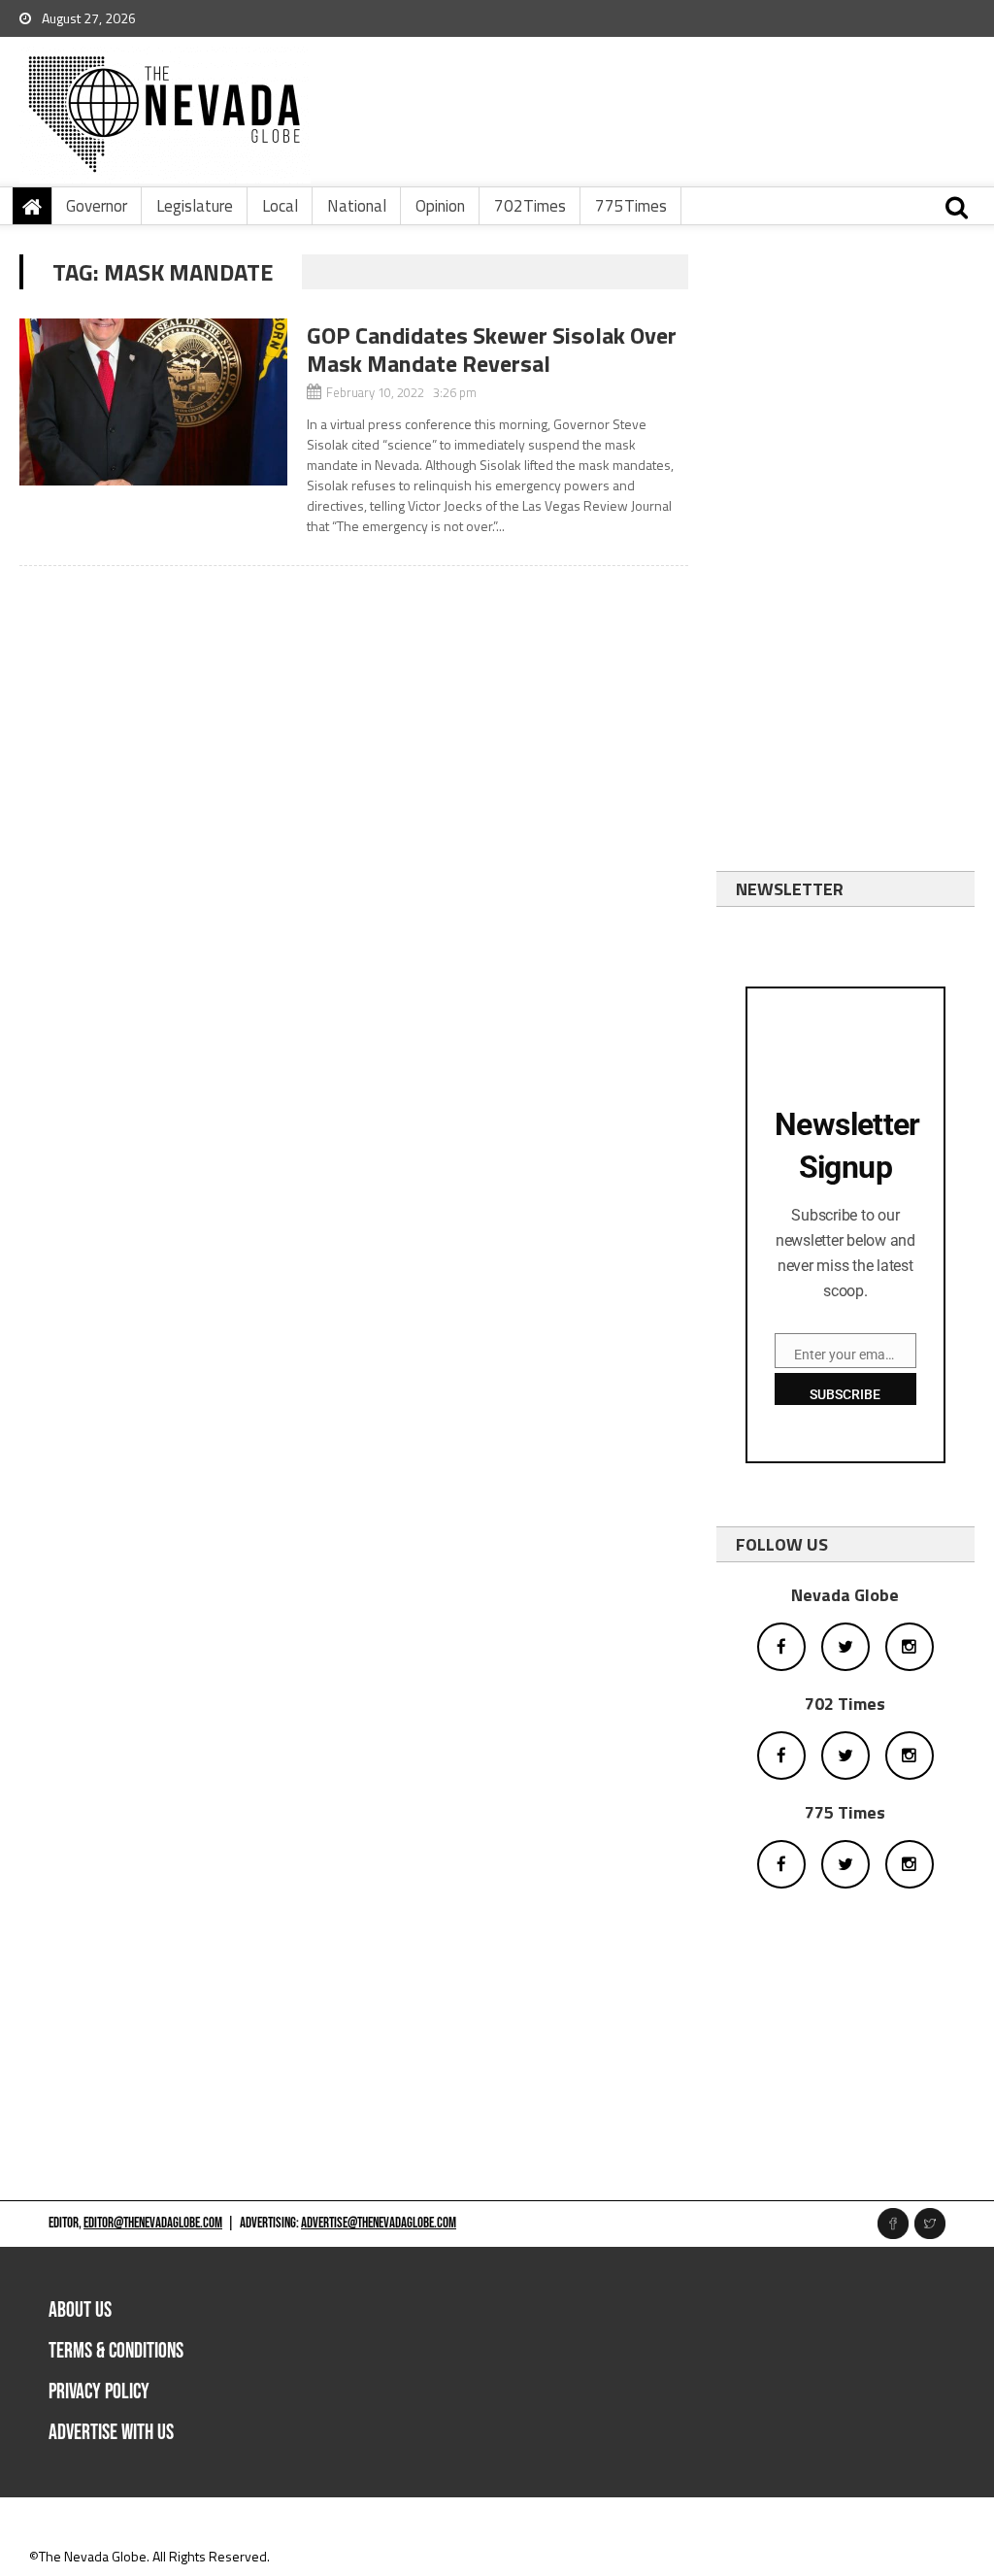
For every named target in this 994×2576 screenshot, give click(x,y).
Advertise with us (111, 2433)
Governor (97, 206)
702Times (530, 206)
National (357, 206)
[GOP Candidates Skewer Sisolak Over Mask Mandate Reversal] (153, 402)
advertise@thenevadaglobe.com (379, 2223)
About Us (80, 2310)
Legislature (195, 206)
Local (280, 206)
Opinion (440, 206)
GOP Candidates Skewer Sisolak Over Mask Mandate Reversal (492, 349)
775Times (631, 206)
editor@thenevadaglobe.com (153, 2223)
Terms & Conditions (116, 2351)
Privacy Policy (99, 2392)
